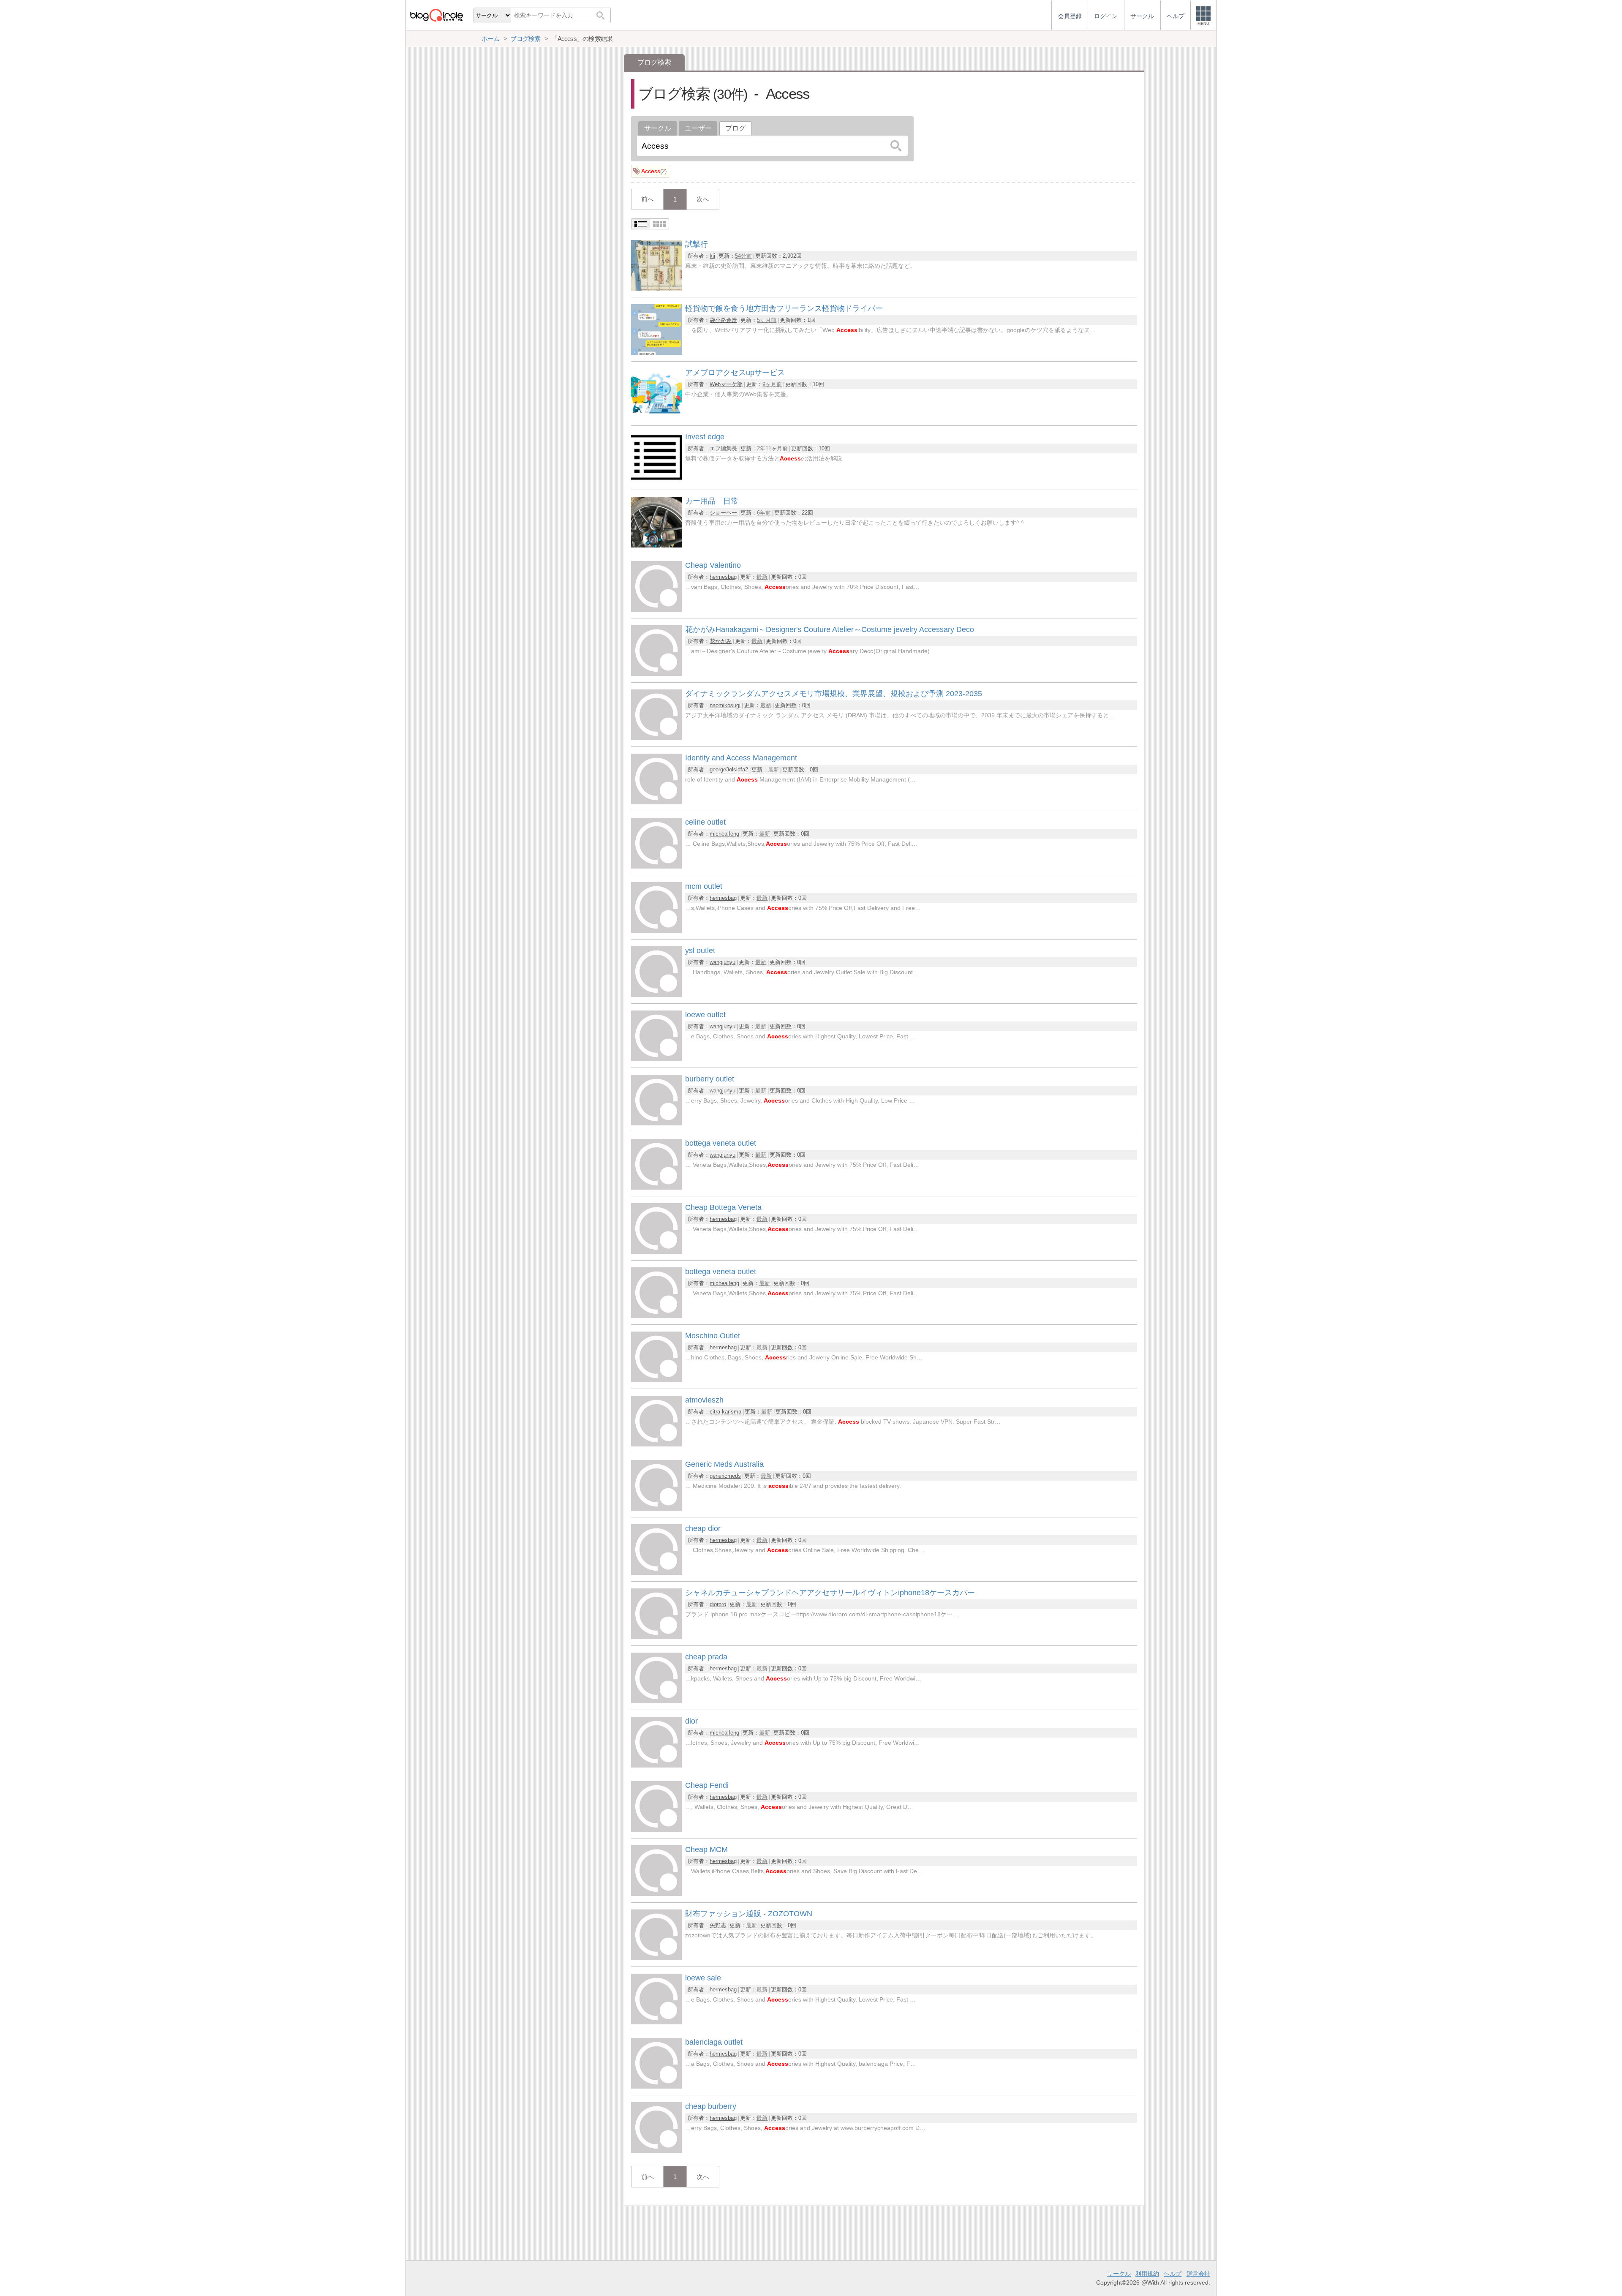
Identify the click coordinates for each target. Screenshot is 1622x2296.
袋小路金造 (723, 320)
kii (712, 256)
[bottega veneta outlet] (656, 1187)
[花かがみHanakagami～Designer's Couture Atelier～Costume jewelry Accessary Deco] (656, 674)
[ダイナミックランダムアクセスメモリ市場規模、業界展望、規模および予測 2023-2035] (656, 738)
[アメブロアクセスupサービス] (656, 417)
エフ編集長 (723, 448)
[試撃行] (656, 288)
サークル (658, 128)
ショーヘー (723, 513)
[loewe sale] (656, 2022)
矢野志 (718, 1925)
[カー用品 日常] (656, 545)
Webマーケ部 (726, 384)
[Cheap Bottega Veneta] (656, 1251)
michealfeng (724, 834)
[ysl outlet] (656, 995)
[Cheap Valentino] (656, 609)
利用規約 (1147, 2274)
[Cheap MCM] (656, 1894)
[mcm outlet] (656, 930)
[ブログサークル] (436, 15)
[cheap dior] (656, 1573)
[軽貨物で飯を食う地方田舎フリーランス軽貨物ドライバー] (656, 353)
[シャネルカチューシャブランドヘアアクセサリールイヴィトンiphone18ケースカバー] (656, 1637)
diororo (718, 1604)
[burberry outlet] (656, 1123)
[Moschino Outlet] (656, 1380)
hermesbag (723, 577)
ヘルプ (1173, 2274)
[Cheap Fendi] (656, 1829)
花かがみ (721, 641)
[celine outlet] (656, 866)
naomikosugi (725, 705)
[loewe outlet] (656, 1059)
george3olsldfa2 (729, 769)
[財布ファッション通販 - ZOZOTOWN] (656, 1958)
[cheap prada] (656, 1701)
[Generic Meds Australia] (656, 1508)
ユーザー (698, 128)
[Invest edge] (656, 481)
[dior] (656, 1765)
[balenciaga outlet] (656, 2086)
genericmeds (725, 1476)
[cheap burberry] (656, 2150)
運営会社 (1198, 2274)
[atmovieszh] (656, 1444)
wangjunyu (723, 962)
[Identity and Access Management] (656, 802)
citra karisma (725, 1412)
